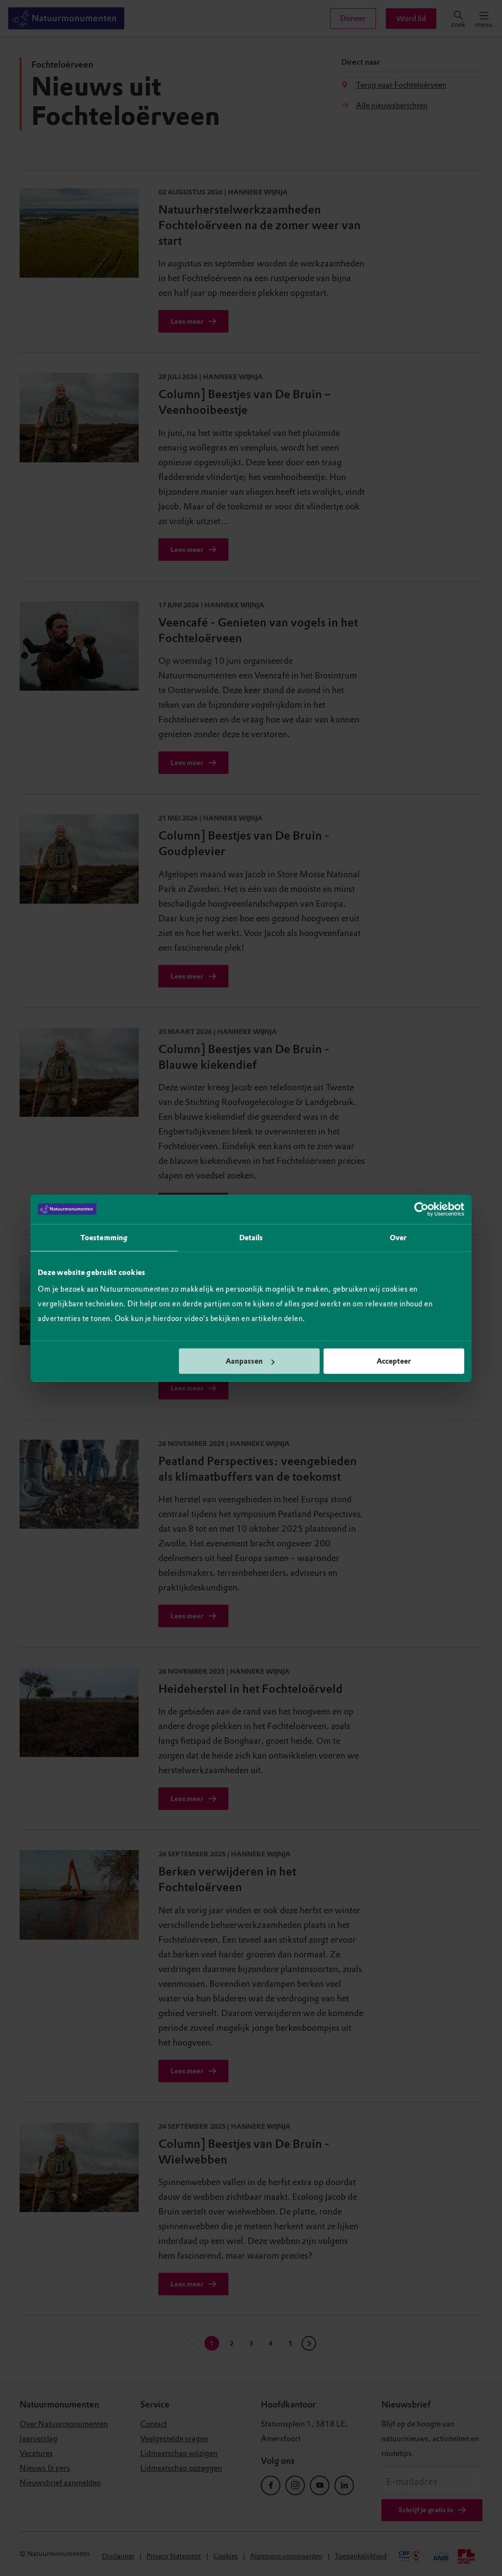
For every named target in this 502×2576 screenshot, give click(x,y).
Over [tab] (398, 1237)
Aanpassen (244, 1361)
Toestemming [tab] (104, 1237)
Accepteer (394, 1361)
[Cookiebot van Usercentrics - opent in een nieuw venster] (421, 1209)
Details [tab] (251, 1237)
